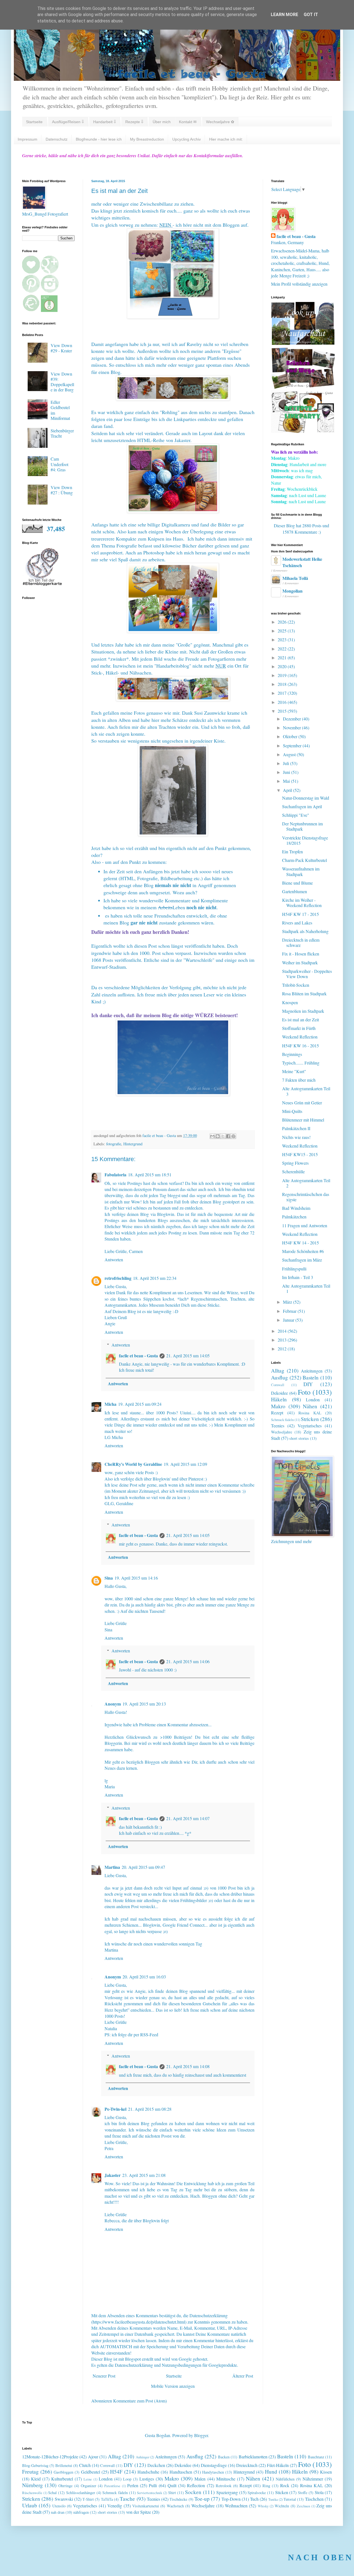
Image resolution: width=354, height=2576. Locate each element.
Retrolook (224, 2486)
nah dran (58, 2512)
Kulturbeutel (62, 2479)
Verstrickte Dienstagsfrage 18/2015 (305, 840)
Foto (304, 1392)
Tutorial (290, 2499)
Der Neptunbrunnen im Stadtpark (302, 826)
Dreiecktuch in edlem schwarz (301, 942)
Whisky (263, 2506)
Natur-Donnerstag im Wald (306, 798)
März (288, 1302)
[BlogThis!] (218, 1136)
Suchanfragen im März (302, 1260)
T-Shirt (88, 2499)
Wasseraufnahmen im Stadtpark (301, 871)
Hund (271, 2472)
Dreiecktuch (247, 2465)
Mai (287, 781)
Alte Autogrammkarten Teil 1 (306, 1288)
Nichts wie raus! (296, 1137)
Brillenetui (64, 2465)
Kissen (326, 2472)
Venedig (115, 2506)
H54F (116, 2472)
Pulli (153, 2485)
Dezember (292, 719)
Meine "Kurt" (294, 1071)
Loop (127, 2479)
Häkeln (279, 1399)
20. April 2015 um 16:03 (144, 1977)
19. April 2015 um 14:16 (136, 1578)
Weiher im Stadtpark (300, 963)
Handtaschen (181, 2472)
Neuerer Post (104, 2376)
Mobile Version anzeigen (173, 2386)
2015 (283, 711)
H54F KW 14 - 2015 (300, 1243)
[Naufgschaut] (303, 343)
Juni (287, 772)
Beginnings (292, 1054)
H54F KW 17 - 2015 (300, 914)
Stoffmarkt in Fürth (299, 1028)
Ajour (93, 2457)
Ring (266, 2486)
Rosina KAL (310, 1413)
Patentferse (112, 2486)
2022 (283, 649)
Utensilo (59, 2506)
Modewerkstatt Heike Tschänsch (302, 562)
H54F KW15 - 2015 (300, 1154)
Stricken (310, 1419)
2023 (283, 640)
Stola (319, 2492)
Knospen (290, 1002)
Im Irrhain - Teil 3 (298, 1277)
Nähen (310, 1406)
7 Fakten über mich (299, 1080)
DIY (308, 1384)
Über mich (162, 122)
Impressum (28, 139)
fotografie (114, 1144)
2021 (283, 657)
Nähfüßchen (285, 2479)
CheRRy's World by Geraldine (133, 1464)
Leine (88, 2479)
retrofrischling (118, 1278)
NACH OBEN (321, 2557)
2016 (283, 702)
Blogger (201, 2435)
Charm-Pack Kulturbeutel (304, 860)
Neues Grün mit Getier (302, 1103)
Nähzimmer (313, 2479)
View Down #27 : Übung (62, 490)
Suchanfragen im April (302, 806)
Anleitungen (312, 1371)
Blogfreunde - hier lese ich (99, 139)
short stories (299, 1438)
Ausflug (279, 1377)
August (290, 754)
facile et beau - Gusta (138, 1356)
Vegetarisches (310, 1426)
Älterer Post (243, 2376)
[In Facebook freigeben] (228, 1136)
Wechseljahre (282, 1432)
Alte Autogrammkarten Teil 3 (306, 1091)
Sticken (282, 2492)
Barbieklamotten (253, 2457)
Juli (287, 763)
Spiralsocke (257, 2493)
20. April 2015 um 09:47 (143, 1867)
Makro (278, 1406)
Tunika (273, 2499)
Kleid (36, 2479)
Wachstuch (175, 2506)
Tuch (254, 2499)
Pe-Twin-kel (115, 2109)
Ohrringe (65, 2486)
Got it (311, 15)
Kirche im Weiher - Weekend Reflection (302, 903)
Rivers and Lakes (297, 923)
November (292, 728)
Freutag (30, 2472)
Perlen (133, 2485)
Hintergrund (133, 1144)
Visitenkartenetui (146, 2506)
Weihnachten (236, 2506)
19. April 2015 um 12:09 (185, 1464)
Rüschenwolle (32, 2493)
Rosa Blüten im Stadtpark (304, 994)
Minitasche (226, 2479)
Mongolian (292, 591)
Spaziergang (227, 2492)
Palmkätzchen (294, 1217)
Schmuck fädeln (282, 1420)
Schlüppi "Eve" (296, 815)
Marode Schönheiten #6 (303, 1251)
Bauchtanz (316, 2457)
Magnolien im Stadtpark (303, 1011)
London (313, 1400)
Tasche (127, 2499)
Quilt (172, 2485)
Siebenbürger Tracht (62, 433)
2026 (283, 622)
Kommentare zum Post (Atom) (140, 2401)
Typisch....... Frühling (301, 1063)
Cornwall (278, 1385)
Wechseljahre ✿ (220, 122)
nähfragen (81, 2512)
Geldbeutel (91, 2472)
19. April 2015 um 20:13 (144, 1704)
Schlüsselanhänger (81, 2493)
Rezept (277, 1413)
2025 (283, 631)
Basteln (311, 1377)
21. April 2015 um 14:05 (188, 1356)
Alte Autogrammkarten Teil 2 (306, 1183)
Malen (200, 2479)
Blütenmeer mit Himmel (303, 1120)
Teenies (278, 1426)
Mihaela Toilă (295, 578)
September (293, 746)
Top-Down (231, 2499)
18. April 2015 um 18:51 (150, 1175)
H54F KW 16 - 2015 (300, 1046)
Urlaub (30, 2505)
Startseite (34, 122)
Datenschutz (57, 139)
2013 (283, 1340)
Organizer (88, 2486)
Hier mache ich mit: (226, 139)
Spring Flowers (295, 1163)
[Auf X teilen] (223, 1136)
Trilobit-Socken (296, 985)
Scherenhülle (293, 1171)
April (288, 790)
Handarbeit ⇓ (105, 122)
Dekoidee (279, 1393)
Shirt (172, 2493)
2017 (283, 693)
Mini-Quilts (292, 1111)
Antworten (114, 1259)
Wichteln (282, 2506)
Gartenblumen (295, 891)
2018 (283, 684)
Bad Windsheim (296, 1208)
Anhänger (143, 2457)
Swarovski (64, 2499)
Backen (224, 2457)
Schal (52, 2493)
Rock (285, 2485)
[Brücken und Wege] (303, 387)
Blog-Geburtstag (35, 2465)
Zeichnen (303, 2506)
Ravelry (194, 344)
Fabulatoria (115, 1175)
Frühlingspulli (294, 1269)
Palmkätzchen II (296, 1128)
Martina (112, 1867)
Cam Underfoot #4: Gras (59, 464)
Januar (289, 1320)
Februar (290, 1311)
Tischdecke (178, 2499)
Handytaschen (213, 2472)
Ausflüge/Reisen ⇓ (68, 122)
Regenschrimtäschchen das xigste (306, 1197)
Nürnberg (32, 2485)
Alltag (278, 1370)
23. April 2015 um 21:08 (144, 2175)
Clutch (85, 2465)
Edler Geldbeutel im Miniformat (60, 410)
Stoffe (303, 2493)
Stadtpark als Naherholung (305, 931)
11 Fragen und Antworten (305, 1225)
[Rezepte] (303, 431)
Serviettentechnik (149, 2493)
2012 (283, 1349)
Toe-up (202, 2499)
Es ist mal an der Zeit (300, 1020)
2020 (283, 666)
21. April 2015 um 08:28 (150, 2109)
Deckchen (156, 2465)
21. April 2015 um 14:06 (188, 1661)
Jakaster (113, 2175)
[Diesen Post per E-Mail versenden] (212, 1136)
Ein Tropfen (292, 852)
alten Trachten (162, 727)
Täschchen (314, 2499)
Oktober (291, 736)
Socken (193, 2492)
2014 (283, 1331)
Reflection (196, 2485)
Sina (109, 1578)
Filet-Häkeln (278, 2465)
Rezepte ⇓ (134, 122)
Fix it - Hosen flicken (301, 954)
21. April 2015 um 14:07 (188, 1818)
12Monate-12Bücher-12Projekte (50, 2457)
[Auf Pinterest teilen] (233, 1136)
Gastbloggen (63, 2472)
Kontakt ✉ (188, 122)
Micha (110, 1404)
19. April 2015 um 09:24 (140, 1404)
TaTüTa (107, 2499)
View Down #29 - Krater (61, 348)
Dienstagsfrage (214, 2465)
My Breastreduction (147, 139)
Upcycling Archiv (187, 139)
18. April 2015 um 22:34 (155, 1278)
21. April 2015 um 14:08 (188, 2066)
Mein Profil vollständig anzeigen (299, 284)
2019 (283, 675)
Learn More (284, 15)
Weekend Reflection (300, 1037)
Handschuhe (148, 2472)
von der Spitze (139, 2512)
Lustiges (147, 2479)
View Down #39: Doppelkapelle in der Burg (62, 382)
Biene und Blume (297, 883)
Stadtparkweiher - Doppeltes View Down (307, 974)
